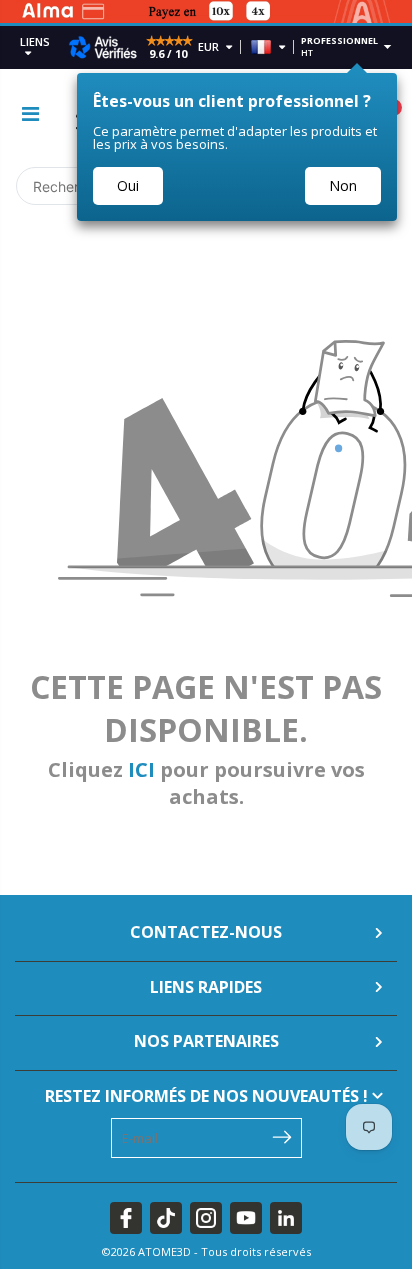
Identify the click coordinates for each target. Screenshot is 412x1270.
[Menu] (30, 113)
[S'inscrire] (282, 1136)
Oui (128, 185)
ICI (141, 769)
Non (343, 185)
